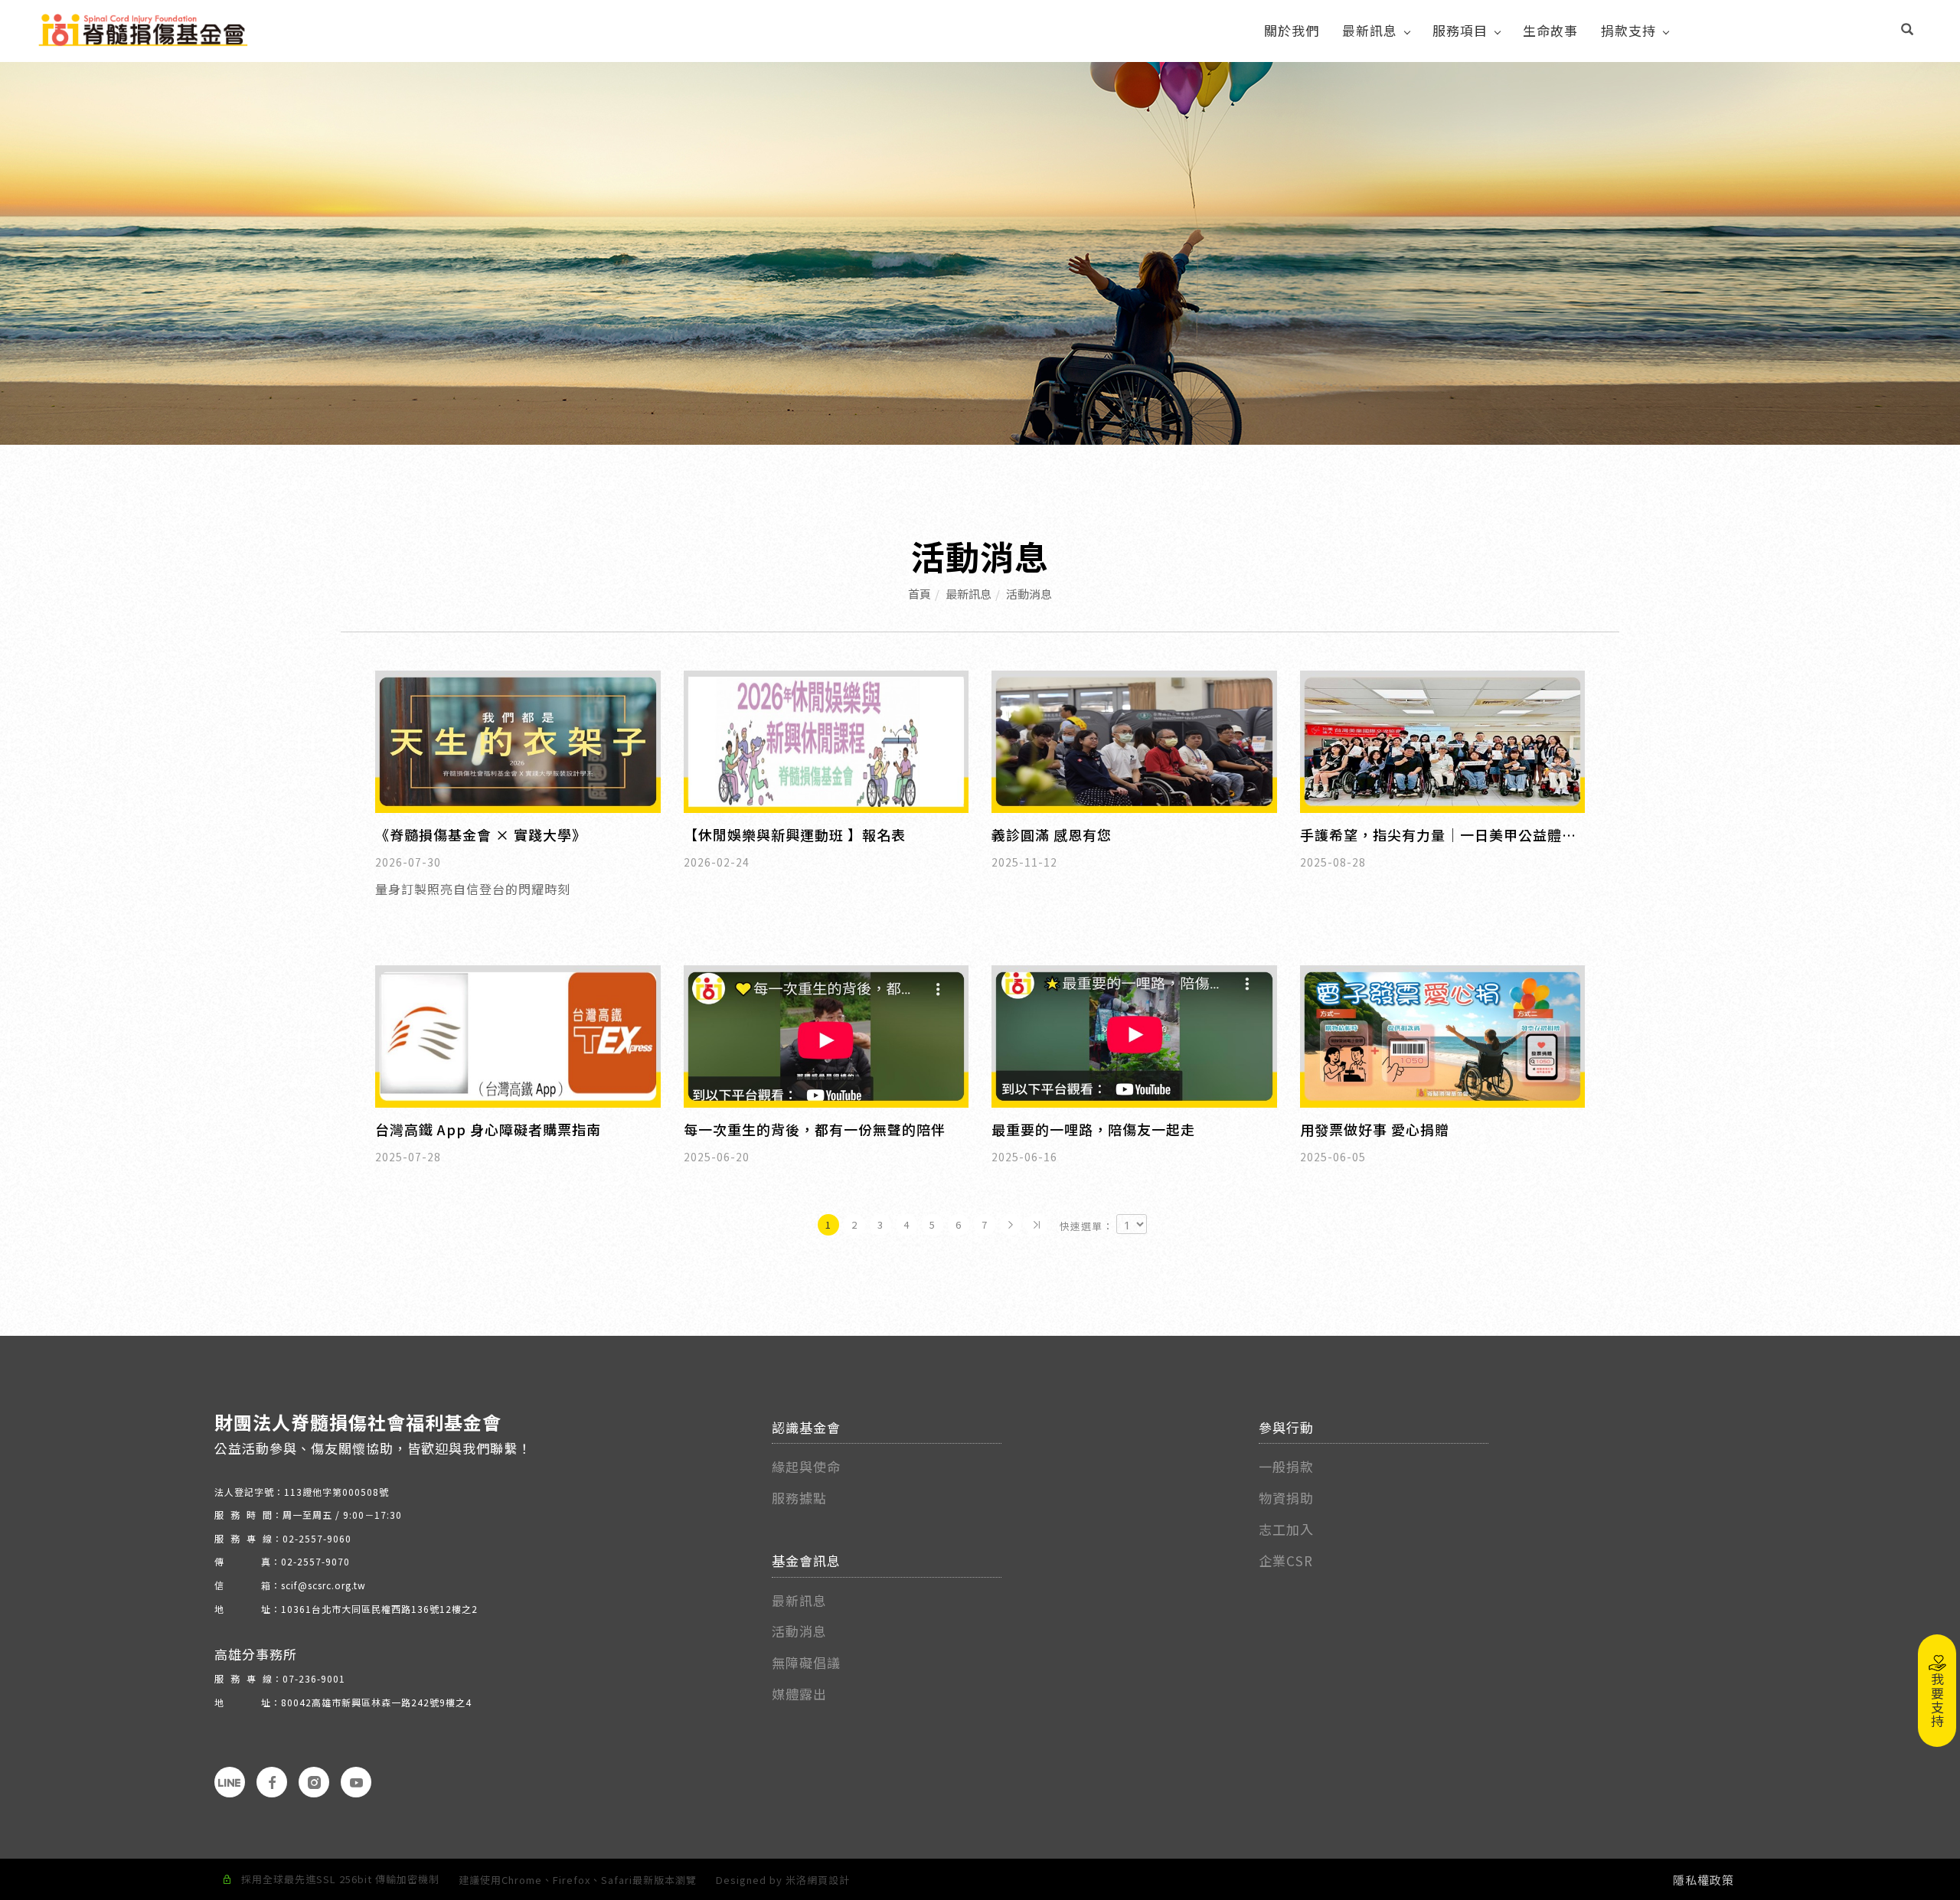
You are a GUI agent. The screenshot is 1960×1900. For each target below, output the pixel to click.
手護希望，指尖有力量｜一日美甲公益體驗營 (1438, 835)
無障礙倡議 (806, 1662)
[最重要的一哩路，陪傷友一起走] (1134, 1035)
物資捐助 (1286, 1498)
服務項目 (1460, 30)
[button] (1908, 31)
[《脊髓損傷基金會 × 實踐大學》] (518, 739)
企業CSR (1286, 1560)
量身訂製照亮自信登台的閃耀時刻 (473, 889)
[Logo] (143, 28)
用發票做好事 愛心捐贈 (1375, 1129)
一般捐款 (1288, 1466)
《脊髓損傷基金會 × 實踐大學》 (481, 834)
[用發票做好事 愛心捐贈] (1443, 1035)
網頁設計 (828, 1880)
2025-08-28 (1333, 862)
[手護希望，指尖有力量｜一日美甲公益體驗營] (1443, 739)
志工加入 (1286, 1529)
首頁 (920, 594)
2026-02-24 (717, 862)
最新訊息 (1370, 30)
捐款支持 (1628, 30)
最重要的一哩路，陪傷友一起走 (1093, 1129)
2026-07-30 (408, 862)
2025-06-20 (717, 1157)
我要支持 (1937, 1700)
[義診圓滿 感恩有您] (1134, 739)
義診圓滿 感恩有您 (1052, 834)
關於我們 (1292, 30)
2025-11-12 (1024, 862)
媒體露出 (799, 1694)
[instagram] (314, 1782)
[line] (230, 1782)
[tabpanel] (980, 253)
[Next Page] (1011, 1225)
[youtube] (356, 1782)
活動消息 (1029, 594)
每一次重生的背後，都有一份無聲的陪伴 (815, 1129)
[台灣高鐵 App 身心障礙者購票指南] (518, 1035)
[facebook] (272, 1782)
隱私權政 (1697, 1880)
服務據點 (799, 1498)
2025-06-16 (1024, 1157)
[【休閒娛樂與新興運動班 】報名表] (826, 739)
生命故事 (1550, 30)
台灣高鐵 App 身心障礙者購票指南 (488, 1129)
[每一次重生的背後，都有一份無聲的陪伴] (826, 1035)
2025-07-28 (408, 1157)
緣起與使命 (806, 1466)
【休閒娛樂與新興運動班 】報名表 (795, 834)
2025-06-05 (1333, 1157)
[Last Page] (1037, 1225)
